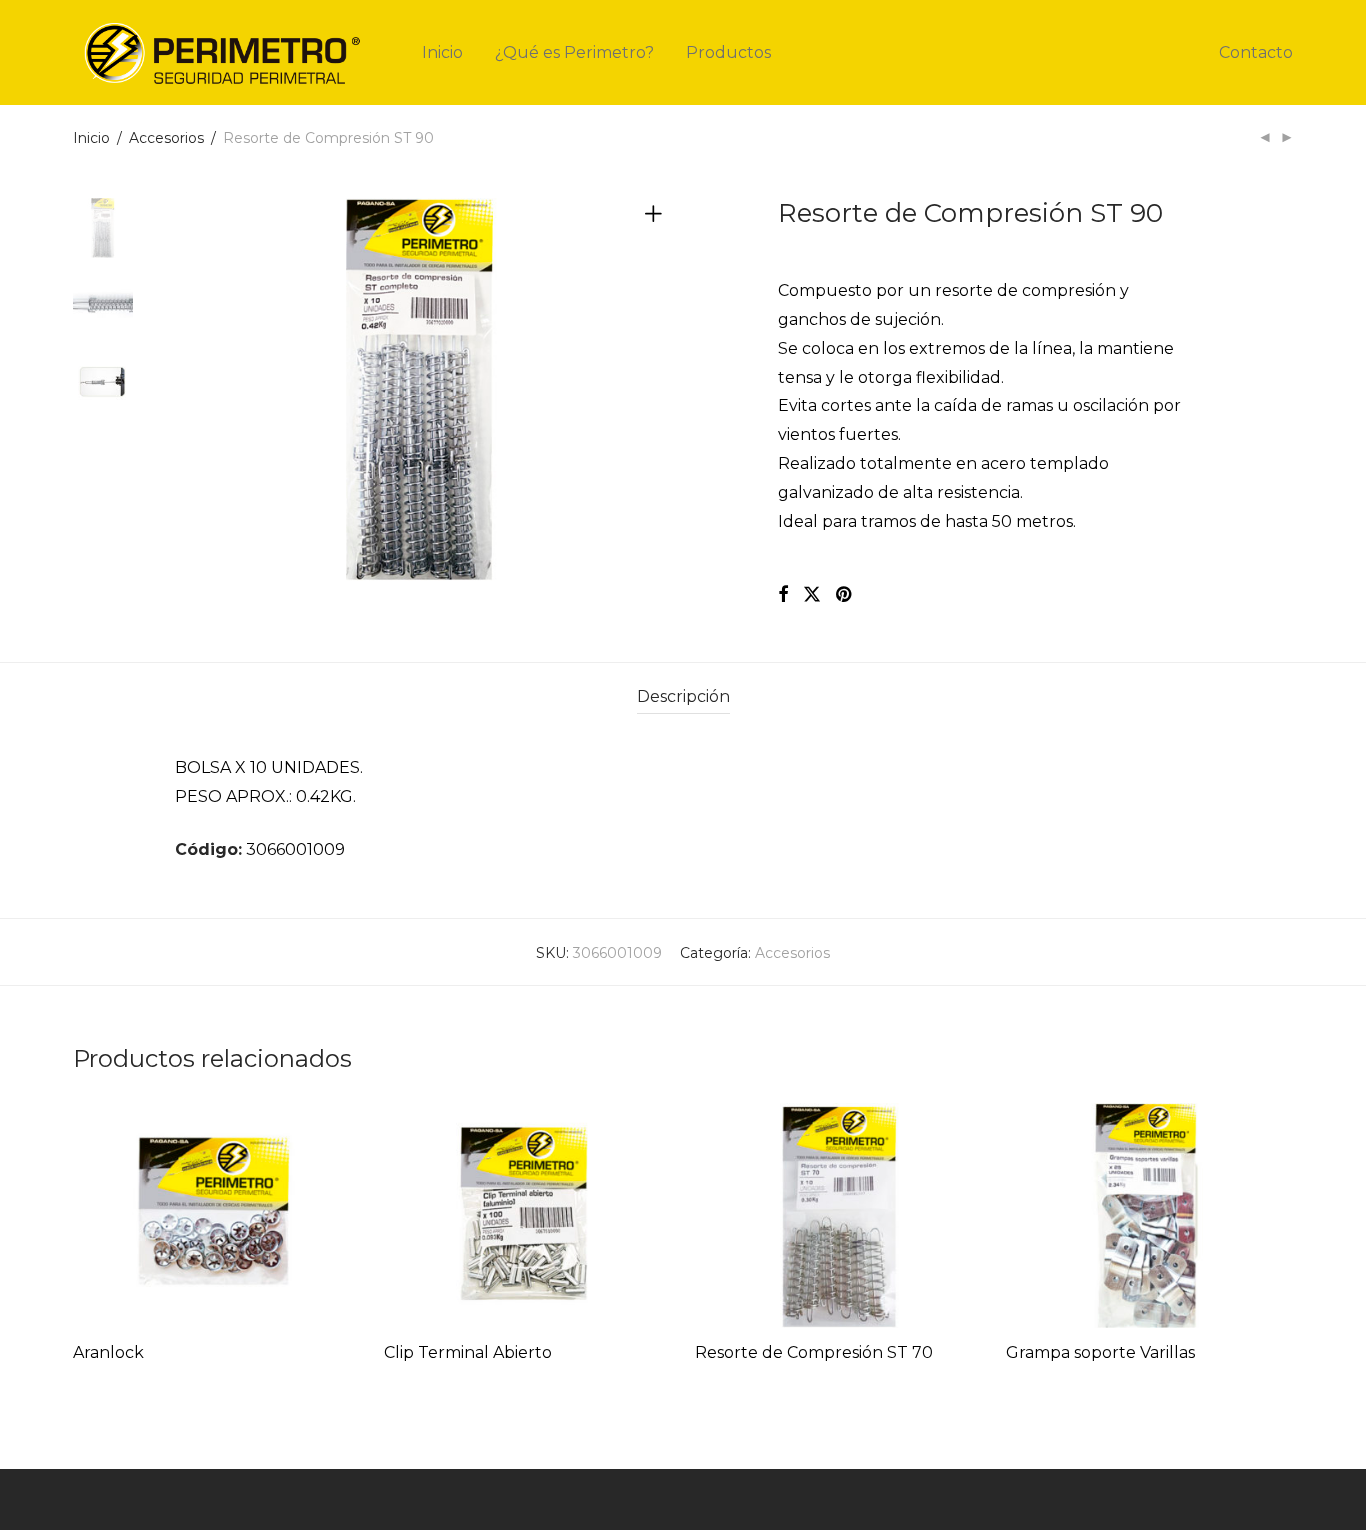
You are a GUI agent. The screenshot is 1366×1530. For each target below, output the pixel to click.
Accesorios (166, 138)
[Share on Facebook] (783, 595)
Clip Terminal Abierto (468, 1352)
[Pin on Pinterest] (845, 595)
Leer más (100, 1380)
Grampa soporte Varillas (1100, 1352)
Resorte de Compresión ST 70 (814, 1352)
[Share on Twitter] (812, 595)
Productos (728, 52)
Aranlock (108, 1352)
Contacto (1256, 52)
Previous (187, 391)
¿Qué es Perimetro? (574, 52)
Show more (183, 1380)
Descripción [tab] (683, 696)
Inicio (442, 52)
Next (657, 391)
